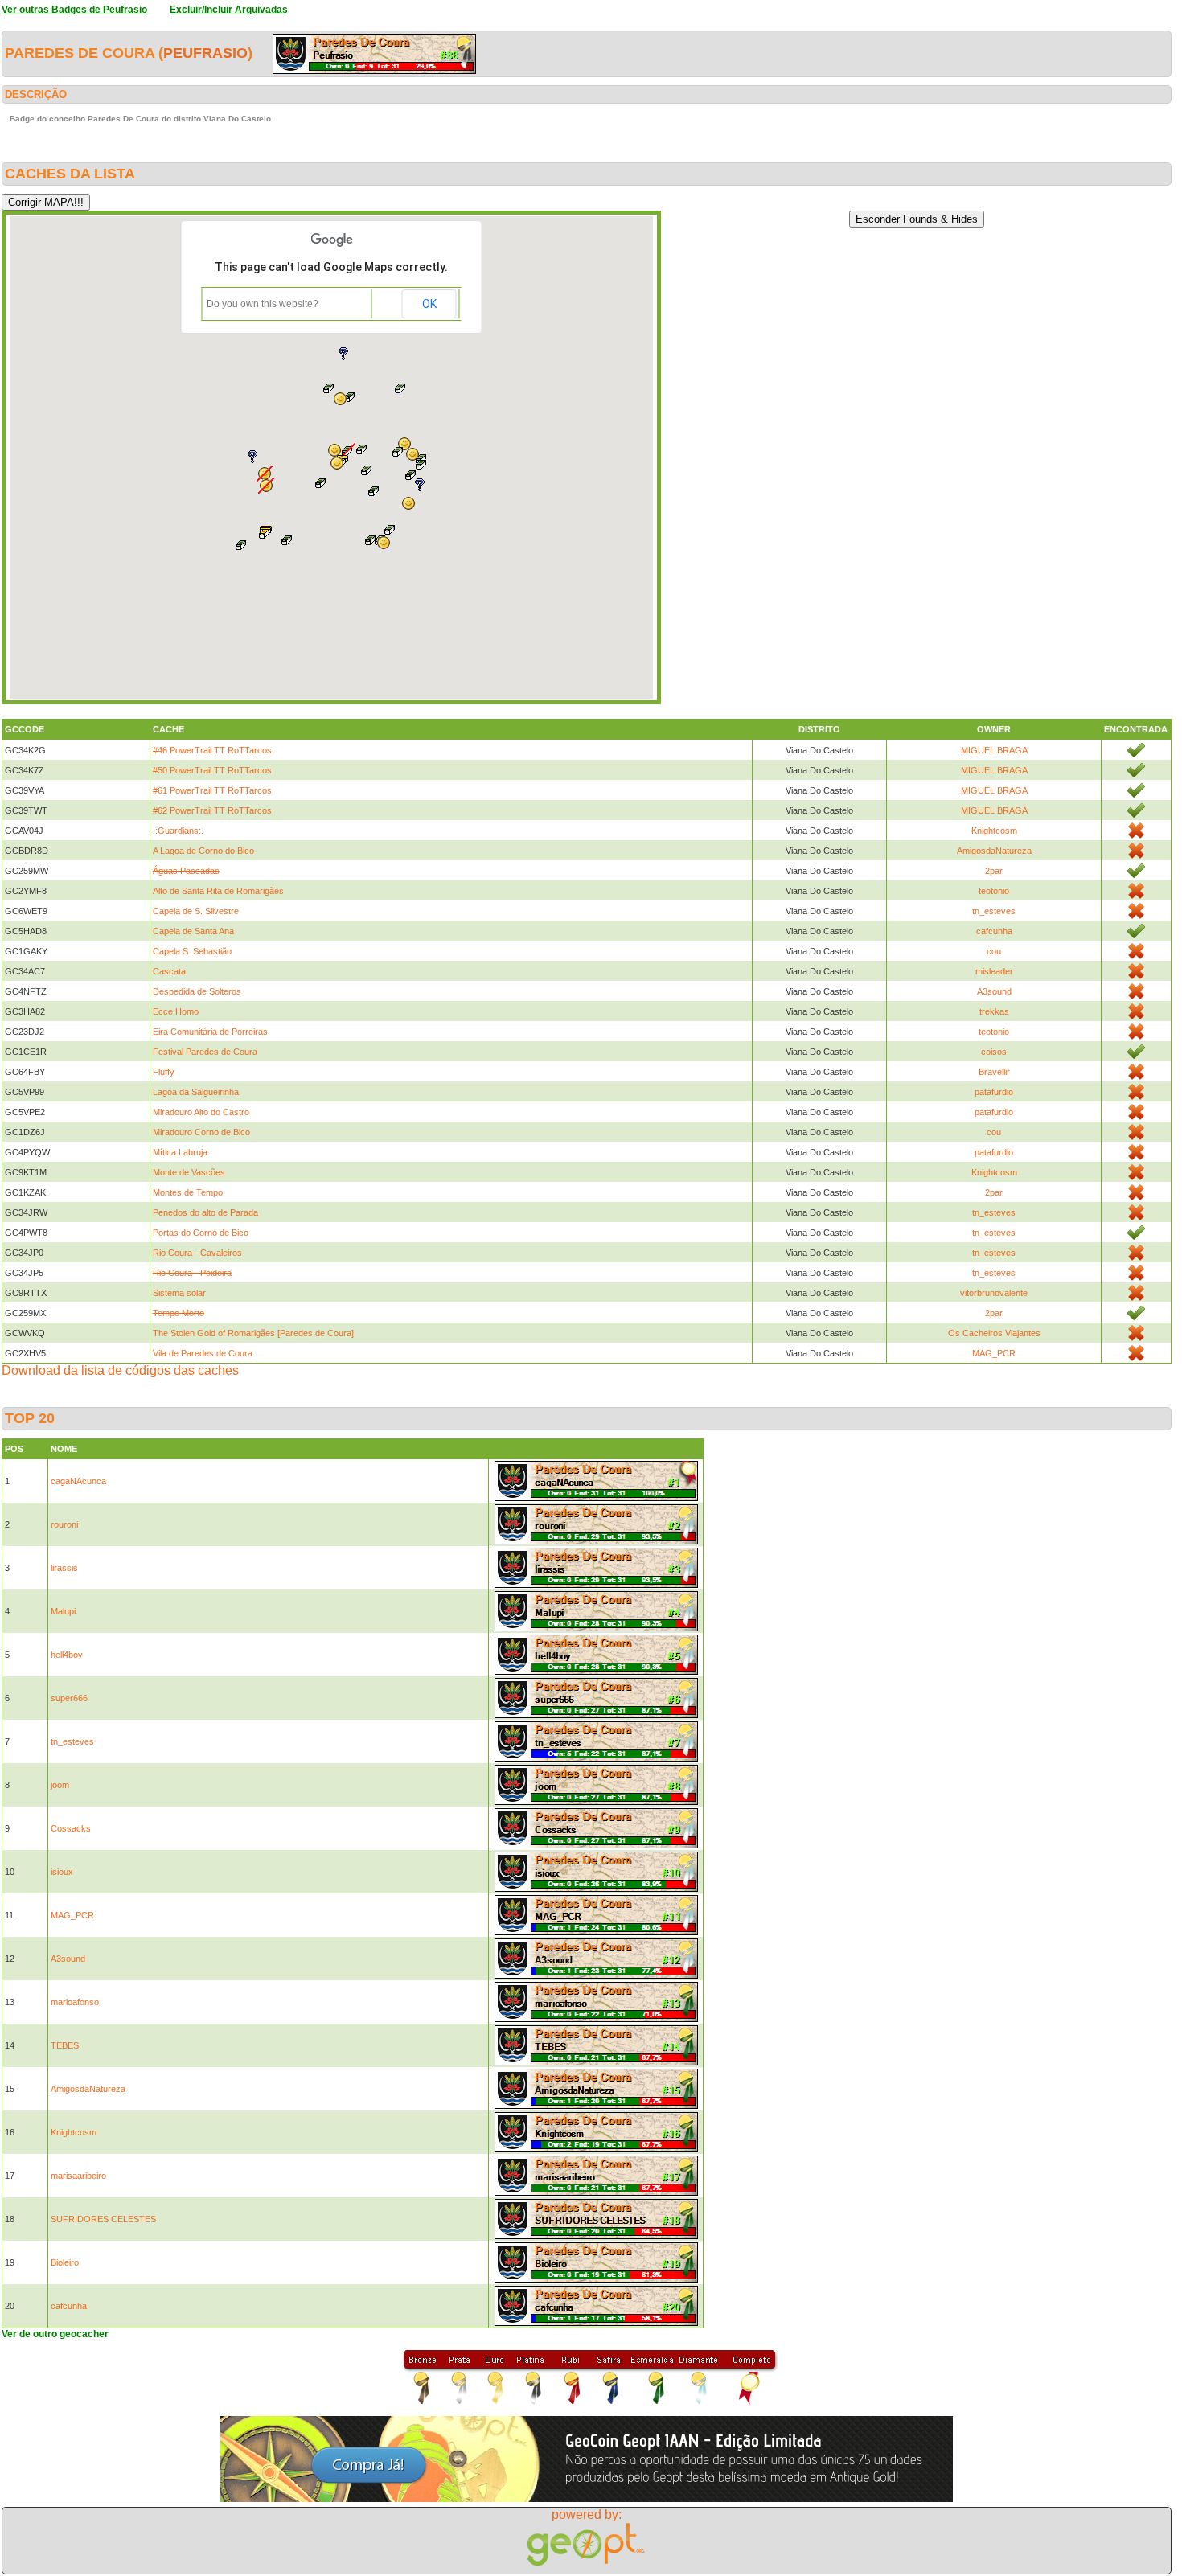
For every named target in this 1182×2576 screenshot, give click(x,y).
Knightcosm (994, 831)
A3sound (994, 991)
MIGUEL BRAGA (994, 750)
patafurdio (994, 1092)
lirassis (64, 1568)
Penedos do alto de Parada (205, 1212)
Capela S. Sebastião (192, 951)
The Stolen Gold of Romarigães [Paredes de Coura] (253, 1333)
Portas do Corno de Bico (201, 1233)
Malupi (63, 1611)
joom (60, 1785)
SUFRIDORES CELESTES (103, 2219)
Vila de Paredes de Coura (203, 1353)
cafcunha (994, 931)
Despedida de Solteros (197, 991)
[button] (384, 543)
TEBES (65, 2045)
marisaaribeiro (78, 2176)
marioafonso (75, 2002)
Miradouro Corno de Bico (201, 1132)
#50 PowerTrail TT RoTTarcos (212, 770)
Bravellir (994, 1072)
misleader (994, 971)
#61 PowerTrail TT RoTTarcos (212, 790)
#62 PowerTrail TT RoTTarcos (212, 810)
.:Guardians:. (178, 831)
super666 (69, 1698)
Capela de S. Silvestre (196, 911)
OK (429, 304)
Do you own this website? (263, 304)
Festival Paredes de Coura (205, 1052)
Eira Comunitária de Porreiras (210, 1032)
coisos (994, 1052)
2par (994, 871)
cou (994, 951)
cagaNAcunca (78, 1481)
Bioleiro (65, 2262)
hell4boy (67, 1655)
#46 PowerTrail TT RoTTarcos (212, 750)
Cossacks (71, 1828)
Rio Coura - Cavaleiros (197, 1253)
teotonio (994, 891)
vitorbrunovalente (994, 1293)
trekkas (994, 1011)
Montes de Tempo (188, 1192)
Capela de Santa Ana (193, 931)
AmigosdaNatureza (994, 851)
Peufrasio (205, 53)
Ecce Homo (176, 1011)
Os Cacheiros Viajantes (994, 1333)
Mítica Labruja (180, 1152)
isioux (62, 1872)
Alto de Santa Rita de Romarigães (218, 891)
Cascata (169, 971)
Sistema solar (179, 1293)
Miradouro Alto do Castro (201, 1112)
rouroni (64, 1524)
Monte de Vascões (189, 1172)
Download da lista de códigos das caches (120, 1370)
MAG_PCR (994, 1353)
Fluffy (164, 1072)
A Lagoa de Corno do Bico (203, 851)
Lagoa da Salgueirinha (196, 1092)
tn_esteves (994, 911)
